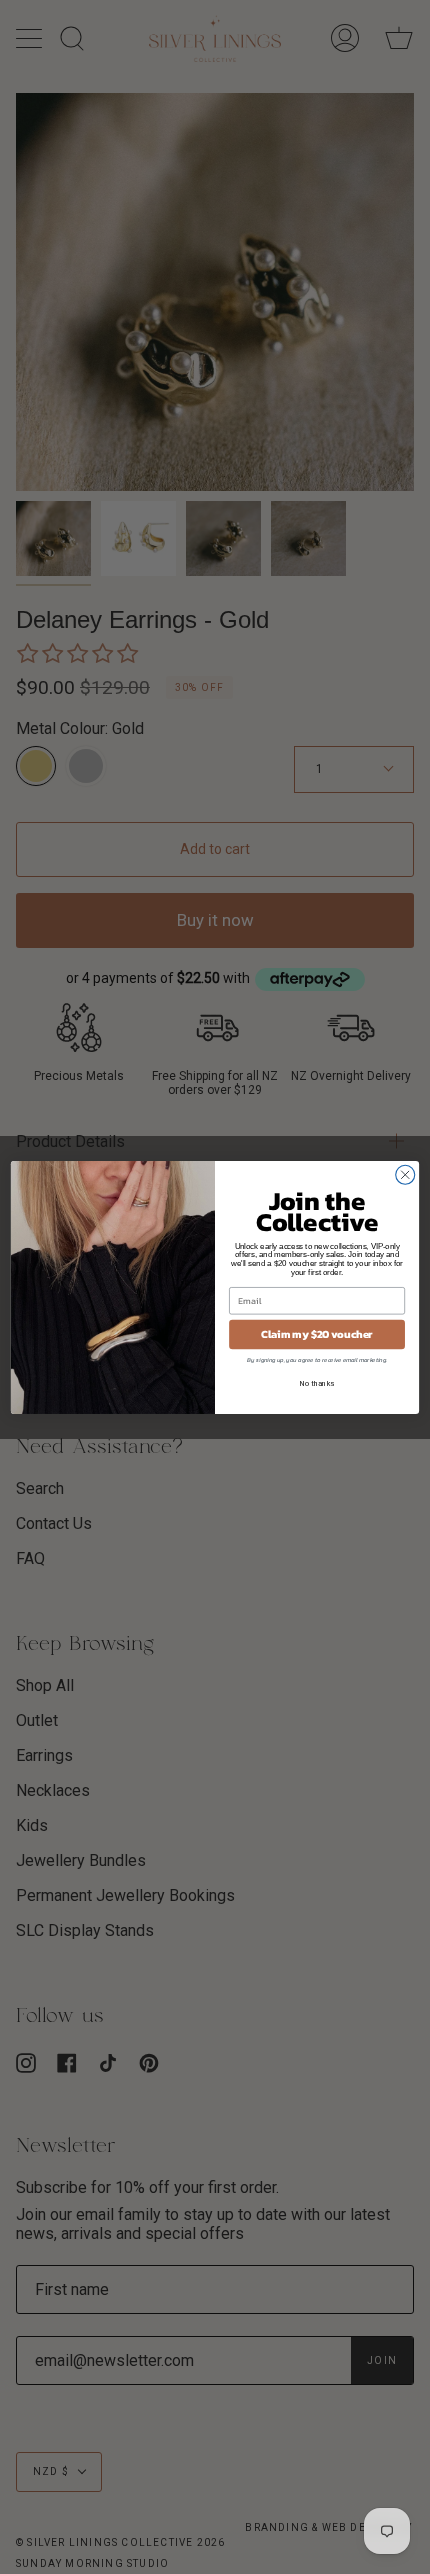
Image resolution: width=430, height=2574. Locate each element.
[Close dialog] (405, 1174)
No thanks (317, 1382)
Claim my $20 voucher (317, 1334)
